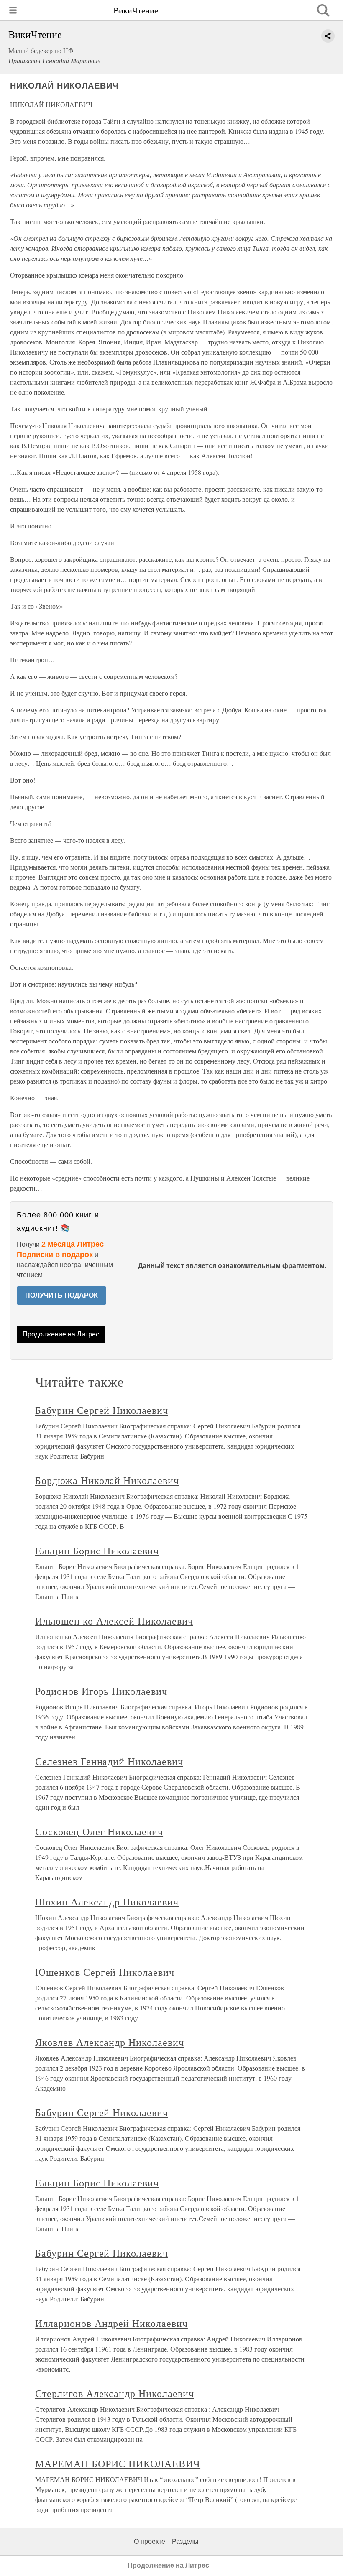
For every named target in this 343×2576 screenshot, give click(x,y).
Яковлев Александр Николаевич (110, 2042)
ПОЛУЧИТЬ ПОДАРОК (61, 1295)
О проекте (150, 2542)
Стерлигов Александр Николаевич (115, 2393)
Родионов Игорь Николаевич (101, 1691)
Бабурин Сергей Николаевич (102, 1410)
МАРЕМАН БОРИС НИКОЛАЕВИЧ (118, 2464)
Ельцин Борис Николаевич (97, 1551)
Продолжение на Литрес (61, 1334)
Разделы (185, 2542)
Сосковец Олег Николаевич (99, 1831)
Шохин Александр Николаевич (107, 1902)
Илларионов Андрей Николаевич (111, 2323)
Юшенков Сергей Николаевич (105, 1972)
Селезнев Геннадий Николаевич (109, 1761)
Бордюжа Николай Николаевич (107, 1480)
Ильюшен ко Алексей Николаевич (114, 1621)
